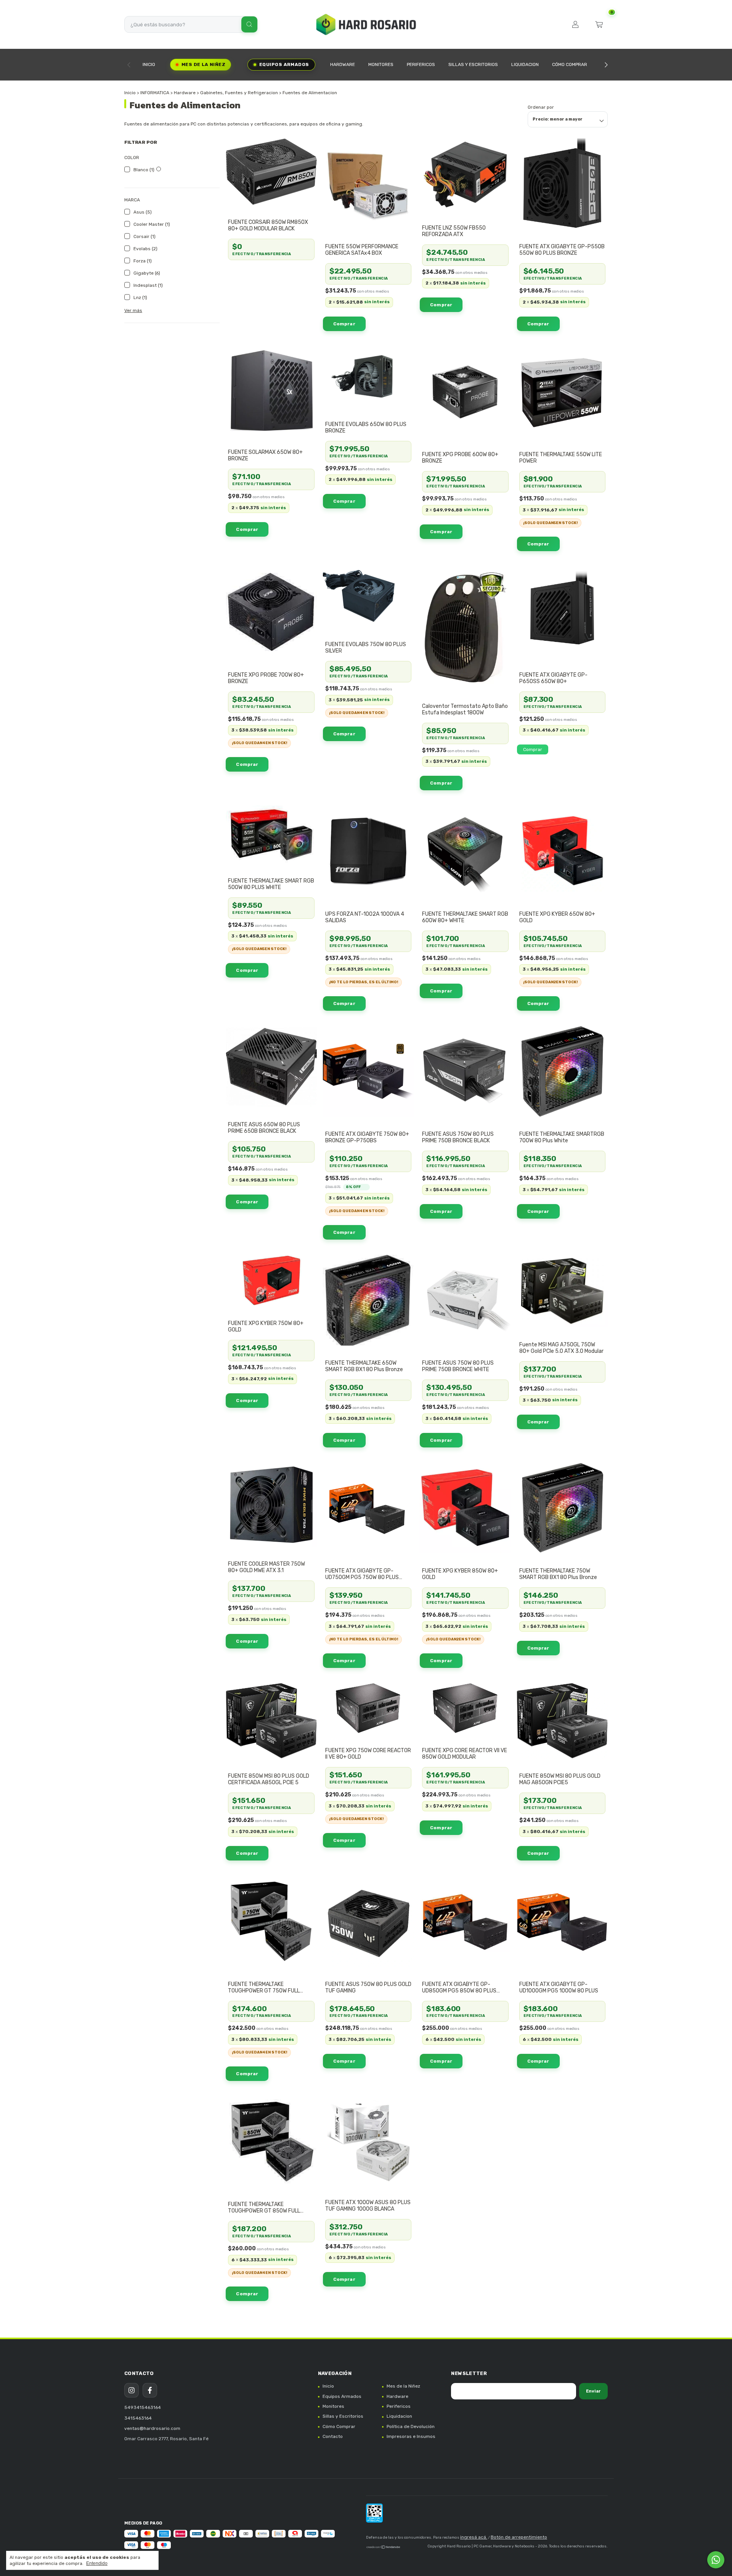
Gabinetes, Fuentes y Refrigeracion (239, 93)
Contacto (333, 2436)
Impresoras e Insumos (411, 2436)
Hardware (343, 64)
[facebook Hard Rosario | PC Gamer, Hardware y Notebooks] (150, 2390)
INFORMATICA (155, 93)
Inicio (149, 64)
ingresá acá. (474, 2537)
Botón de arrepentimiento (519, 2537)
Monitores (381, 64)
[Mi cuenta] (575, 24)
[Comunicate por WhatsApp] (716, 2560)
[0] (599, 24)
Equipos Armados (284, 64)
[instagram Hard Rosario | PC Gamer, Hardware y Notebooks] (132, 2390)
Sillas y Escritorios (473, 64)
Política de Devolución (411, 2426)
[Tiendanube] (384, 2548)
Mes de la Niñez (203, 64)
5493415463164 (143, 2407)
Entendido (97, 2563)
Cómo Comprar (570, 64)
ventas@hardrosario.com (152, 2428)
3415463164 (138, 2418)
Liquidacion (525, 64)
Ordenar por (541, 107)
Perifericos (421, 64)
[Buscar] (249, 24)
